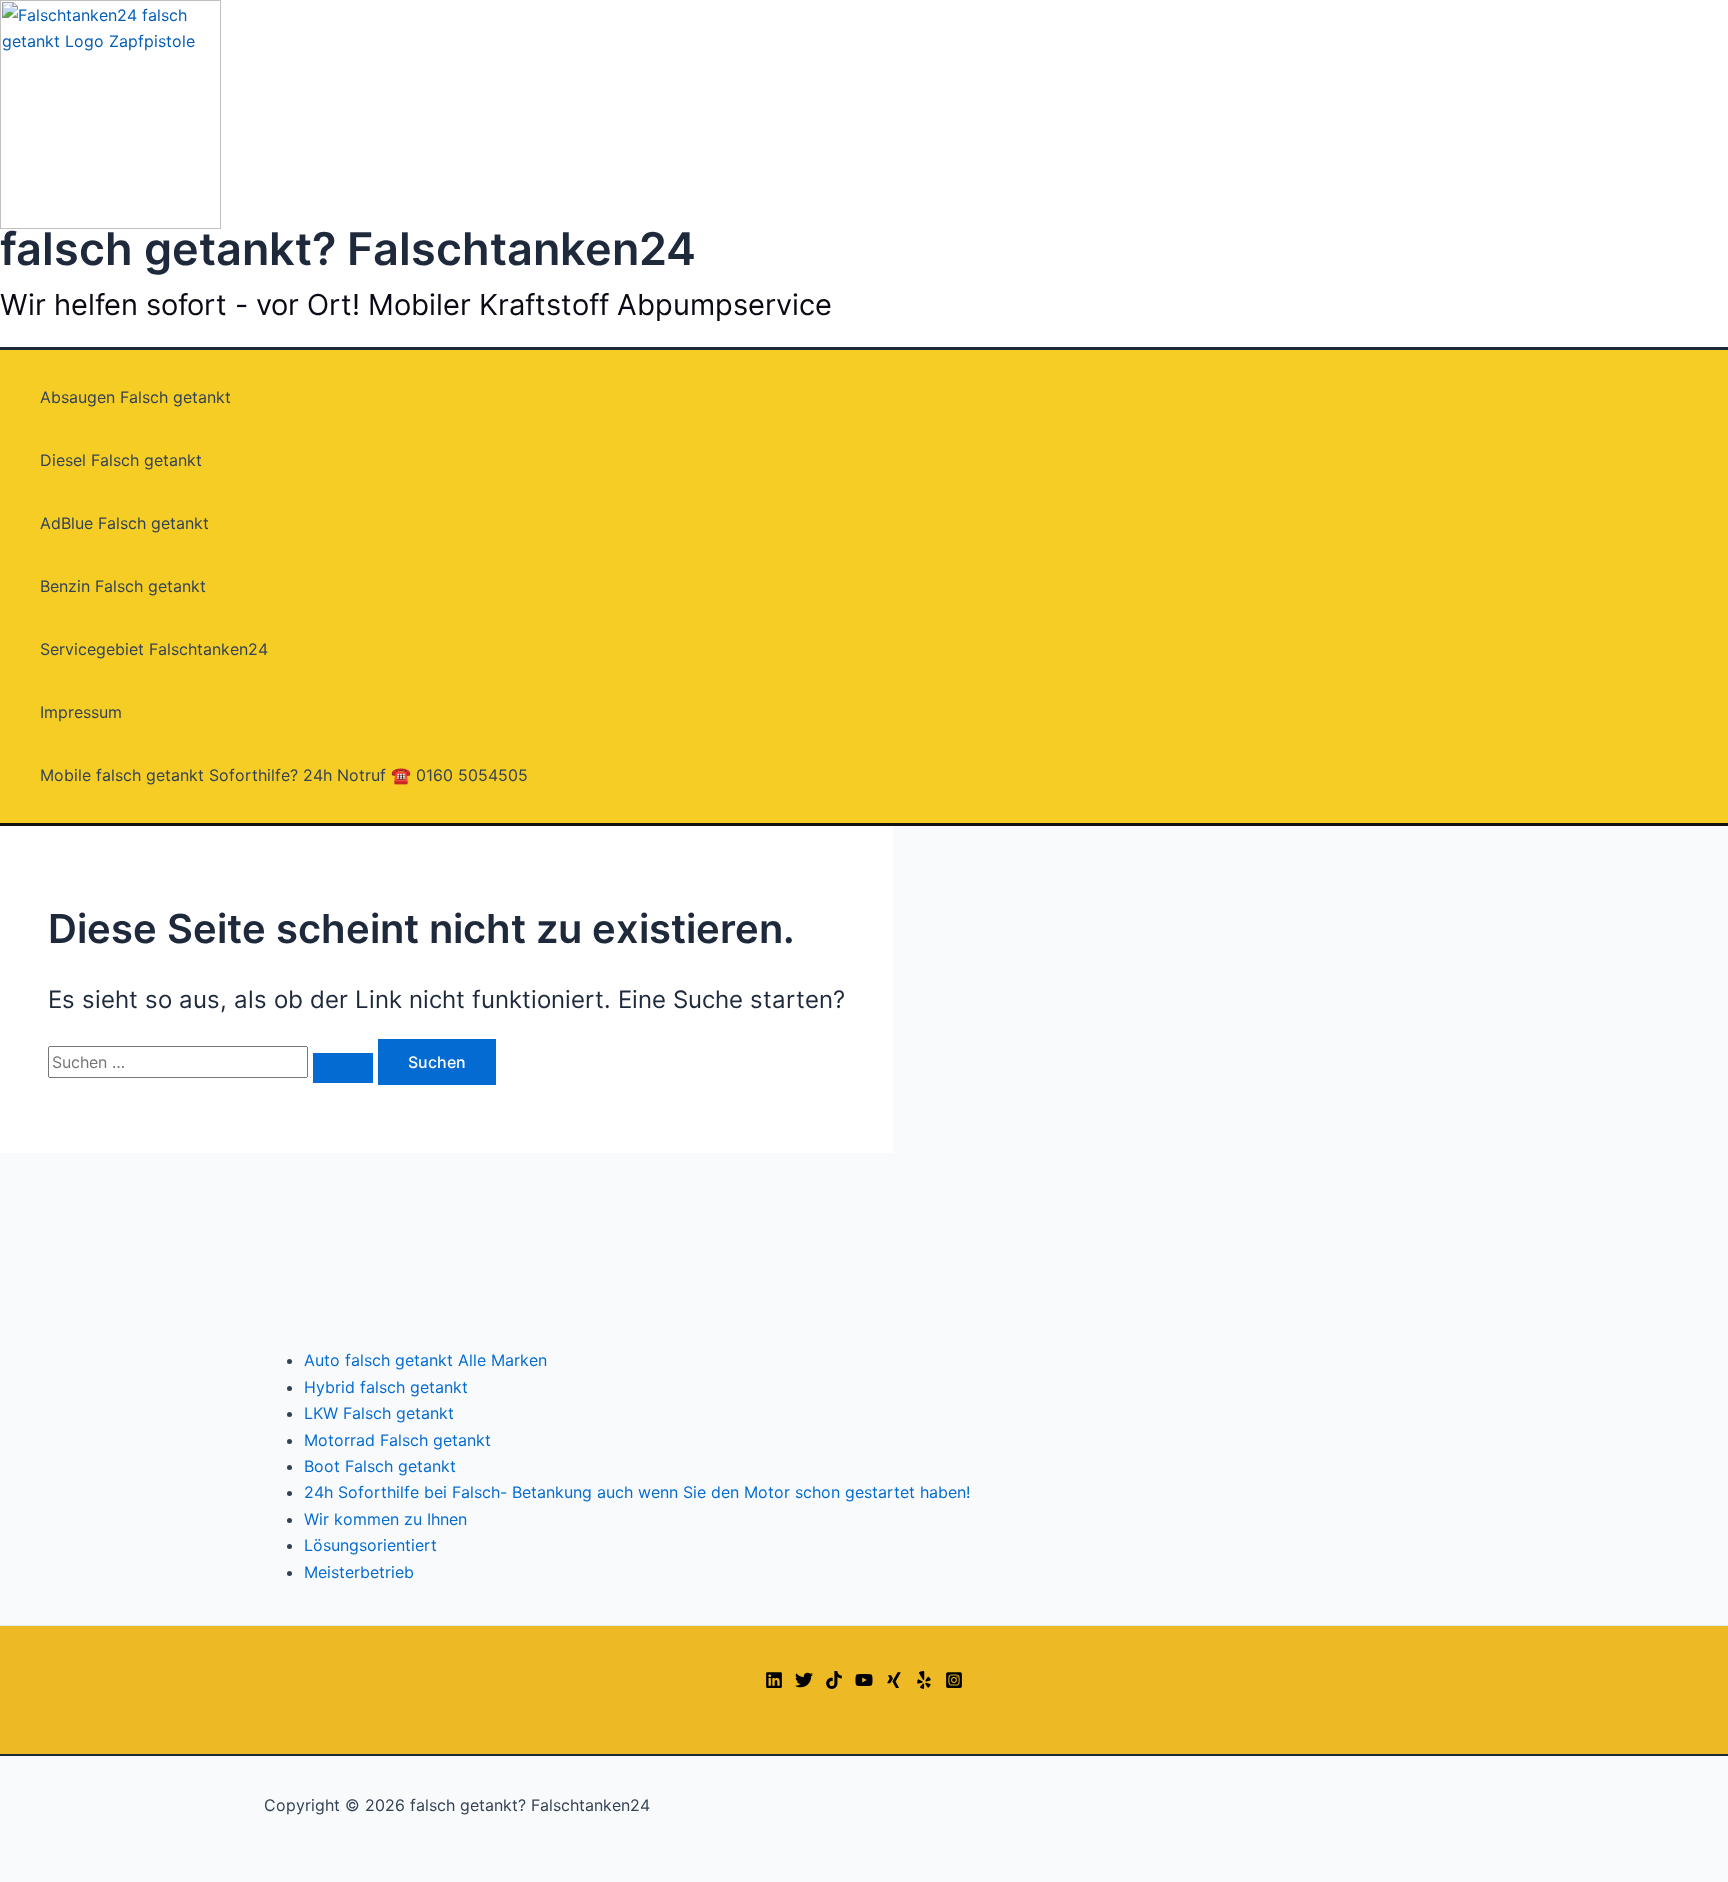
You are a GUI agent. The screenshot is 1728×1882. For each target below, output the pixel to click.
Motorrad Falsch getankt (397, 1440)
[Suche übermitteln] (343, 1068)
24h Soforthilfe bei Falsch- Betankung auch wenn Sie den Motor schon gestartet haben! (637, 1492)
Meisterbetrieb (359, 1572)
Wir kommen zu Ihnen (385, 1519)
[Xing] (894, 1683)
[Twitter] (804, 1683)
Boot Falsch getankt (380, 1466)
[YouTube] (864, 1683)
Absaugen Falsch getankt (135, 397)
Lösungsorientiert (370, 1545)
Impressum (81, 712)
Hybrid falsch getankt (386, 1387)
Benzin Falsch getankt (123, 586)
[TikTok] (834, 1683)
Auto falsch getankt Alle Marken (425, 1360)
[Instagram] (954, 1683)
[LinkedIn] (774, 1683)
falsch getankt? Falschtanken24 (348, 248)
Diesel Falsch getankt (121, 460)
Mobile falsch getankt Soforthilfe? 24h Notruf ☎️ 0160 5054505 (284, 775)
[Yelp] (924, 1683)
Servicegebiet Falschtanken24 (154, 649)
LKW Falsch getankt (379, 1413)
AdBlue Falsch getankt (124, 523)
